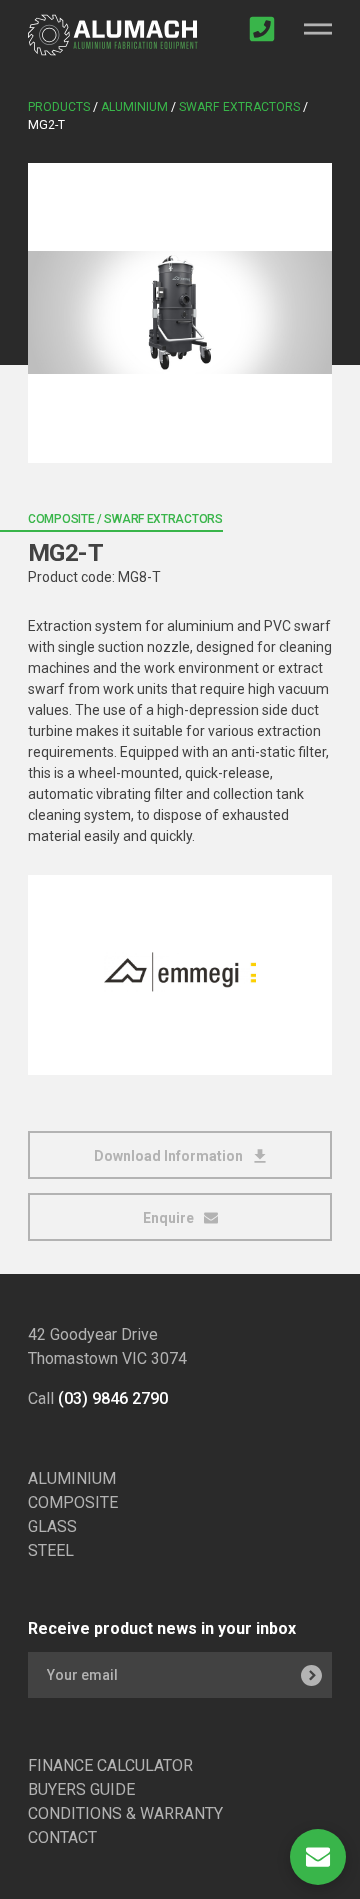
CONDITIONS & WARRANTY (125, 1813)
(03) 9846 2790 (113, 1398)
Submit (311, 1675)
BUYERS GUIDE (81, 1789)
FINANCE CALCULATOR (110, 1765)
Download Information (170, 1156)
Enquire (170, 1218)
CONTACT (62, 1837)
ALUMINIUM (72, 1478)
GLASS (52, 1526)
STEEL (51, 1550)
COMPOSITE (73, 1502)
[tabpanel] (180, 313)
